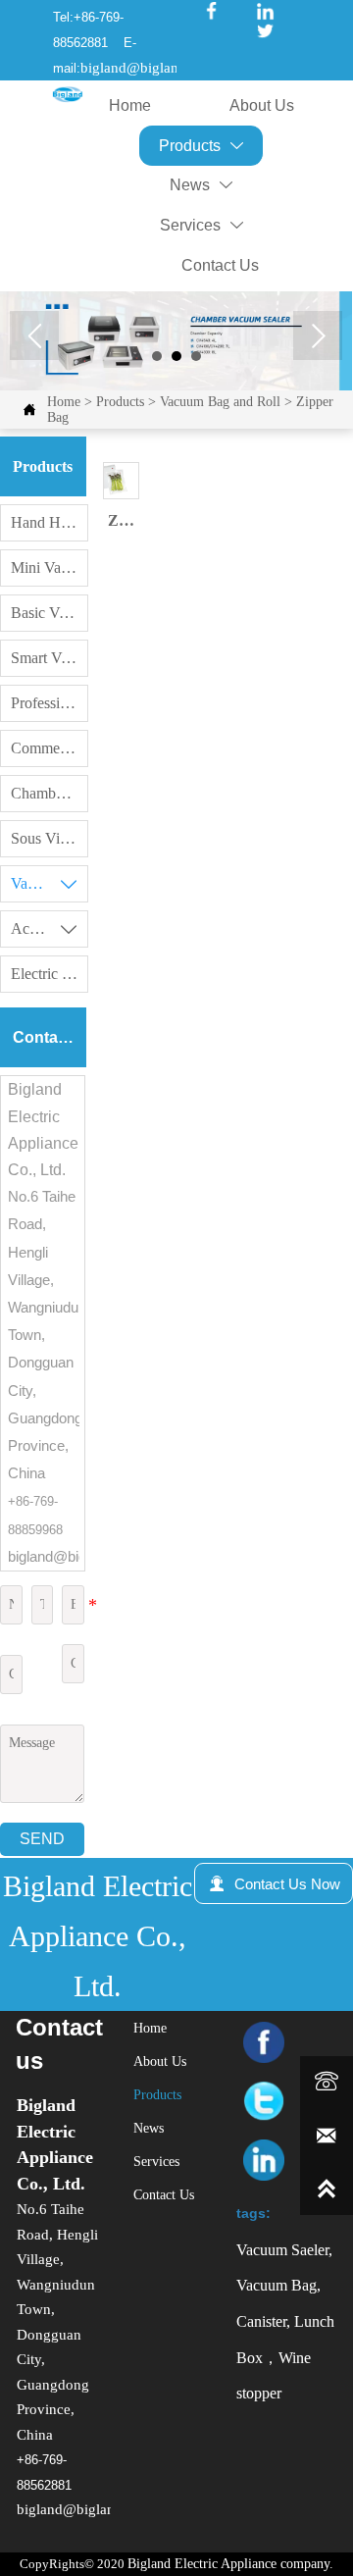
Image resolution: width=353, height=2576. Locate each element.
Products (120, 402)
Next (318, 335)
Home (64, 402)
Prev (34, 335)
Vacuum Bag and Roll (220, 402)
